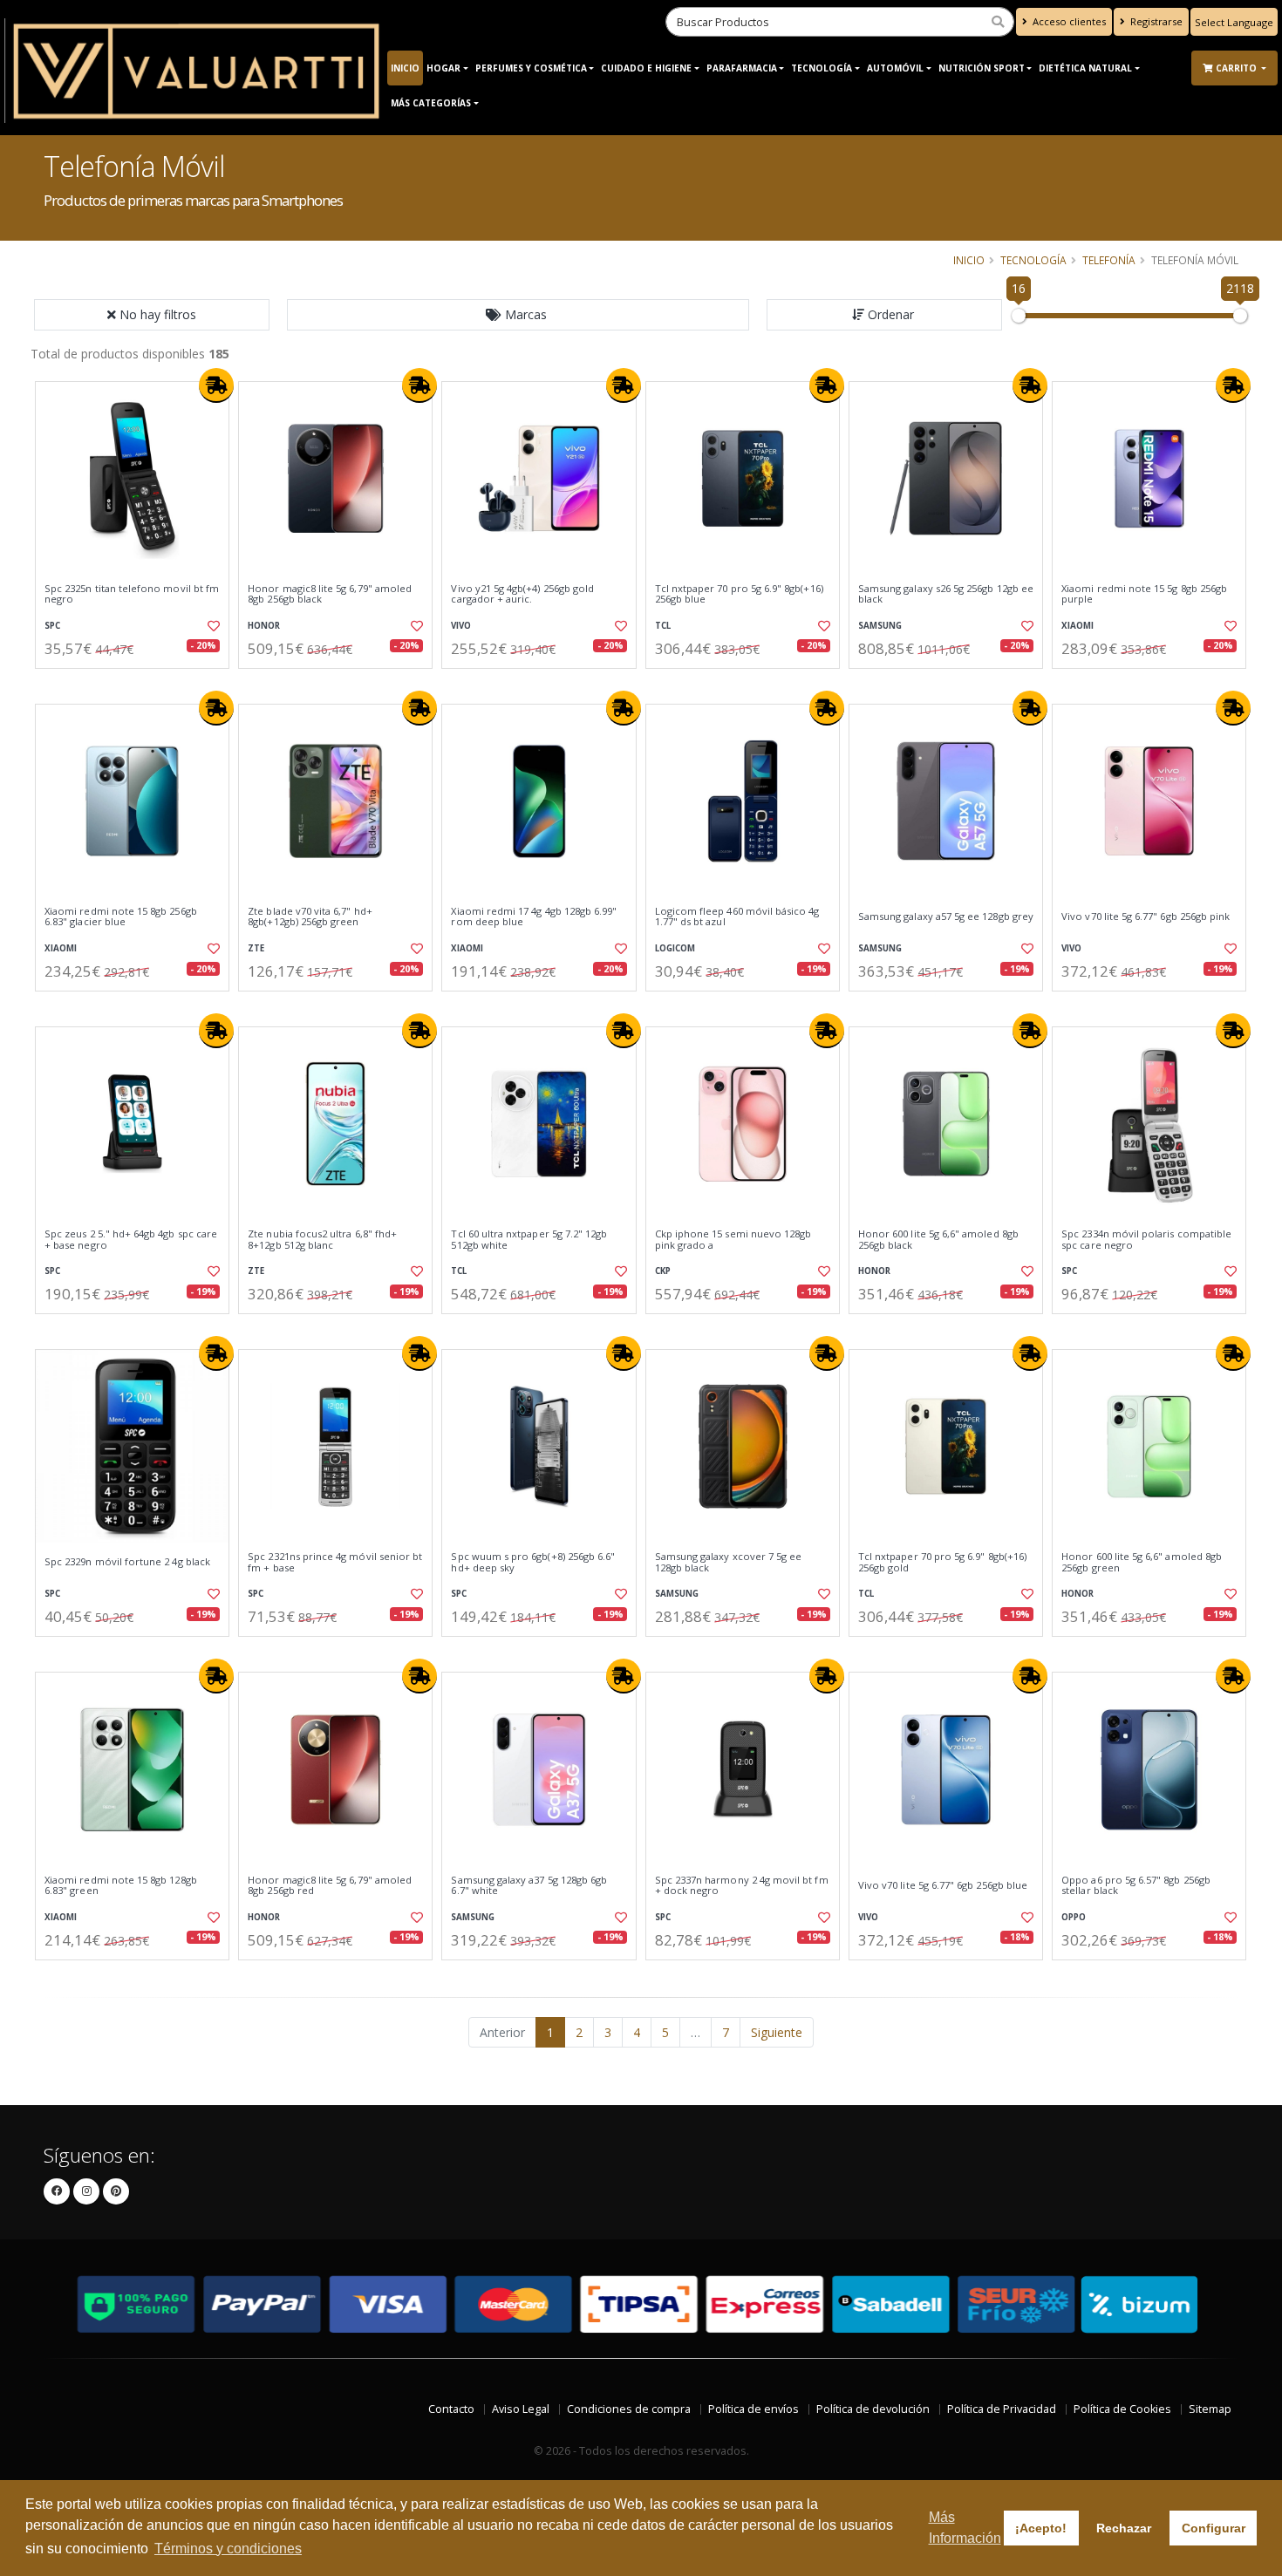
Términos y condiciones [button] (228, 2549)
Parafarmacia (742, 68)
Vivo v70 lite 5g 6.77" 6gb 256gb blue (943, 1885)
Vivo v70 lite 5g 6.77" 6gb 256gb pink (1146, 917)
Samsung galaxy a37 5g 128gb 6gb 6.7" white (529, 1886)
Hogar (443, 68)
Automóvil (895, 68)
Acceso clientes (1068, 21)
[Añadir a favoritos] (212, 626)
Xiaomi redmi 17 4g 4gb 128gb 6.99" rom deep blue (534, 917)
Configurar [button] (1214, 2528)
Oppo (1074, 1917)
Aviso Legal (521, 2409)
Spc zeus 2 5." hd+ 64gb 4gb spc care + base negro (131, 1240)
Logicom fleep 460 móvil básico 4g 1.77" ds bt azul (737, 917)
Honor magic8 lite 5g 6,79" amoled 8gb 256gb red (330, 1886)
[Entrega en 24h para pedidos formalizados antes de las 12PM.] (216, 385)
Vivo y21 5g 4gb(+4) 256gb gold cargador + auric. (522, 594)
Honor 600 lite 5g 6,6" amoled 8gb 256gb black (938, 1240)
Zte (256, 948)
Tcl (663, 626)
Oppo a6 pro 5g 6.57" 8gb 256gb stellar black (1136, 1886)
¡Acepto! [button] (1041, 2528)
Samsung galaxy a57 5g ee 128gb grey (946, 917)
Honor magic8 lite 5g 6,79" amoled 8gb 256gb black (330, 594)
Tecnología (822, 68)
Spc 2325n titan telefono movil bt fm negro (132, 594)
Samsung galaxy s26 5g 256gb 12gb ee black (946, 594)
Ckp (663, 1271)
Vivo (461, 626)
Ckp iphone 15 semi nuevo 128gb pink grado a (733, 1240)
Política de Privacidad (1002, 2409)
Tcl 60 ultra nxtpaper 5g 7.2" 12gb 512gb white (529, 1240)
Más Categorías (431, 103)
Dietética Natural (1085, 68)
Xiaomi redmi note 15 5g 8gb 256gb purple (1144, 594)
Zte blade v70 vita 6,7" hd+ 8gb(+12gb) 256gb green (310, 917)
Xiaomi (1077, 626)
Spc (52, 626)
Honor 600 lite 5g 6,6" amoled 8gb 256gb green (1142, 1562)
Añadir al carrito (138, 683)
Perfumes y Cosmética (531, 68)
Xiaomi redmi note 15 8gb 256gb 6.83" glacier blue (121, 917)
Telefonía (1109, 260)
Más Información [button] (965, 2528)
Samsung (880, 626)
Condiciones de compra (629, 2409)
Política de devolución (873, 2409)
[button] (518, 315)
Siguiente (777, 2032)
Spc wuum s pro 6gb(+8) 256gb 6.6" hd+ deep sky (533, 1562)
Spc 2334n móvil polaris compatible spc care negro (1146, 1240)
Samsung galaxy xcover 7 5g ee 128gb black (729, 1562)
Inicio (405, 68)
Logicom (675, 948)
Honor (264, 626)
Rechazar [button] (1124, 2528)
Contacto (451, 2409)
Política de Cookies (1122, 2409)
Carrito (1238, 68)
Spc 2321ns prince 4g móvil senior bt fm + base (335, 1562)
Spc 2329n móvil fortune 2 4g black (127, 1562)
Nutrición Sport (982, 68)
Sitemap (1210, 2409)
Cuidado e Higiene (646, 68)
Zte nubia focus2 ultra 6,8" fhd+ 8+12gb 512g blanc (322, 1240)
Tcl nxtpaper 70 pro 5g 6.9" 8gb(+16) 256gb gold (942, 1562)
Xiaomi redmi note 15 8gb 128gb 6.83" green (121, 1886)
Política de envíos (754, 2409)
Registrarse (1155, 21)
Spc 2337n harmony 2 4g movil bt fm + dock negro (742, 1886)
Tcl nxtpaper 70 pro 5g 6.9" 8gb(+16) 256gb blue (739, 594)
